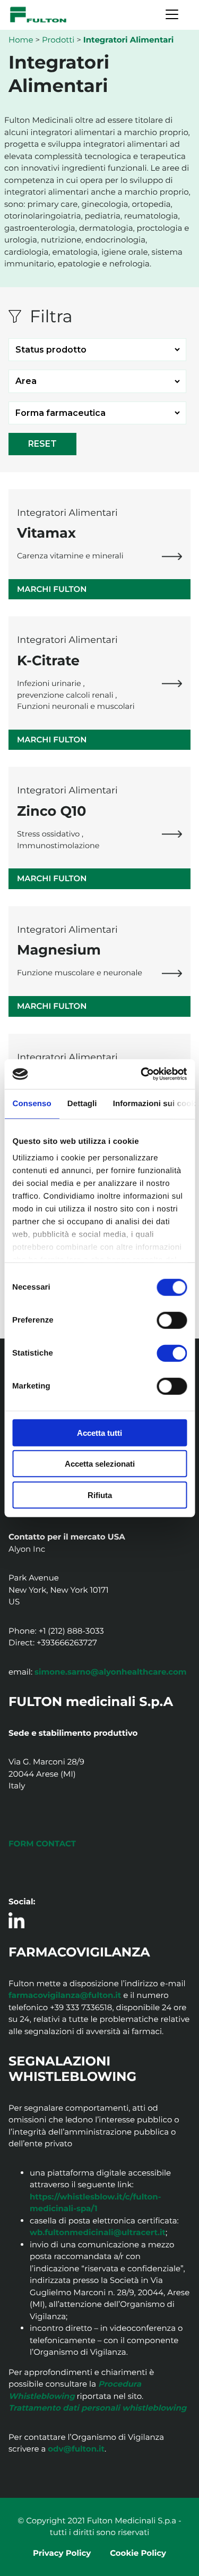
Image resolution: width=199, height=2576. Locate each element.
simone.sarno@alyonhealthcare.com (111, 1672)
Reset (42, 444)
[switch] (172, 1320)
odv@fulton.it (76, 2449)
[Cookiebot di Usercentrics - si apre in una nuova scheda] (142, 1074)
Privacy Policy (62, 2553)
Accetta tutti (99, 1432)
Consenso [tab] (32, 1103)
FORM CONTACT (42, 1843)
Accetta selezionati (100, 1464)
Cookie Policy (138, 2553)
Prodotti (58, 40)
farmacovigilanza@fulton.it (65, 1995)
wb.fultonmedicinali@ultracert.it (98, 2232)
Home (21, 40)
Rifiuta (100, 1495)
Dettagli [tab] (82, 1103)
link (172, 556)
